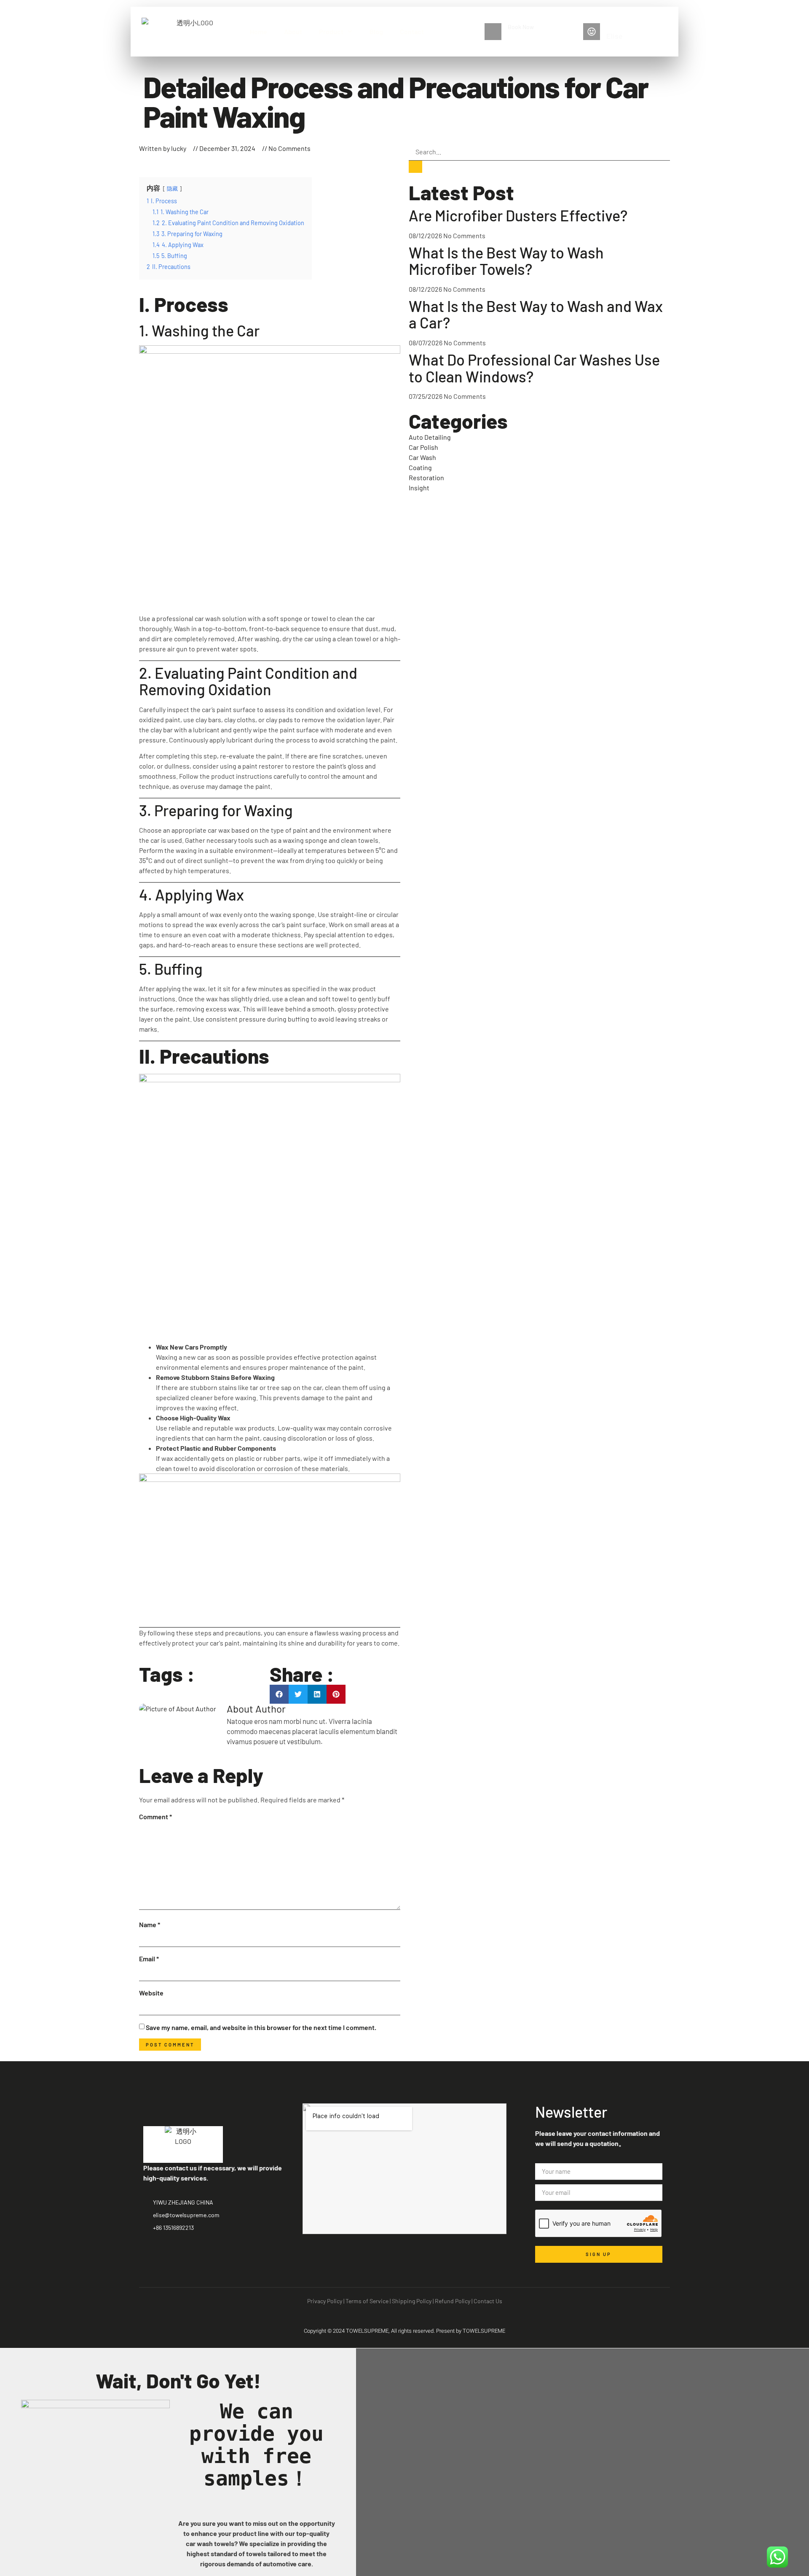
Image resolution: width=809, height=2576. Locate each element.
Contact (412, 31)
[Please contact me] (592, 32)
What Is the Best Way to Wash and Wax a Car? (536, 314)
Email (149, 1959)
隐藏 (172, 188)
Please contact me (630, 27)
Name (150, 1924)
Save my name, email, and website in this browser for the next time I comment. (261, 2027)
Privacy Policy (325, 2301)
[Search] (415, 167)
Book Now (521, 27)
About (293, 31)
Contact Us (488, 2301)
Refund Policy (453, 2301)
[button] (279, 1694)
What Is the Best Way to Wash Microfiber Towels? (506, 261)
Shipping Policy (412, 2301)
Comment (155, 1816)
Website (151, 1993)
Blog (376, 31)
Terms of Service (367, 2301)
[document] (404, 2462)
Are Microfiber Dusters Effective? (518, 215)
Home (259, 31)
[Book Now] (493, 32)
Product (331, 31)
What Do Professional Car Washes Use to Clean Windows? (534, 368)
